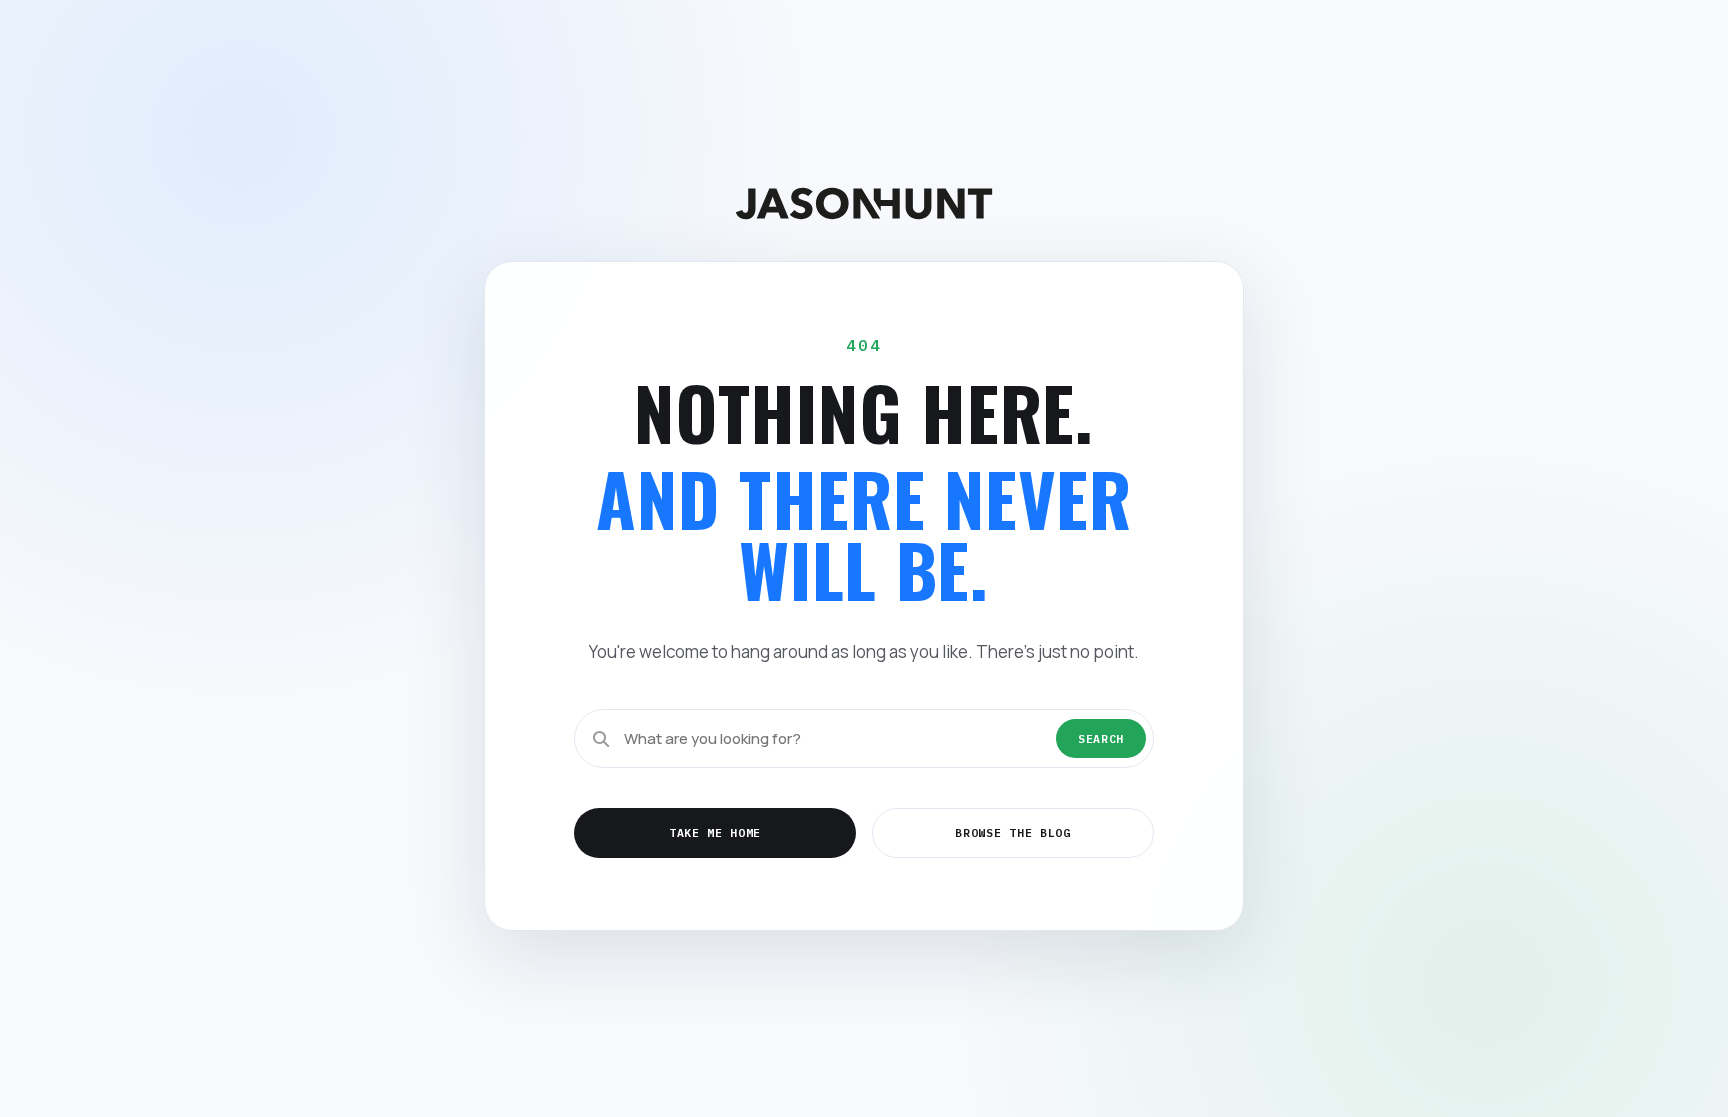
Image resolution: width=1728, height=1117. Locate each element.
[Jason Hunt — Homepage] (864, 203)
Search (1101, 738)
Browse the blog (1012, 832)
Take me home (715, 832)
